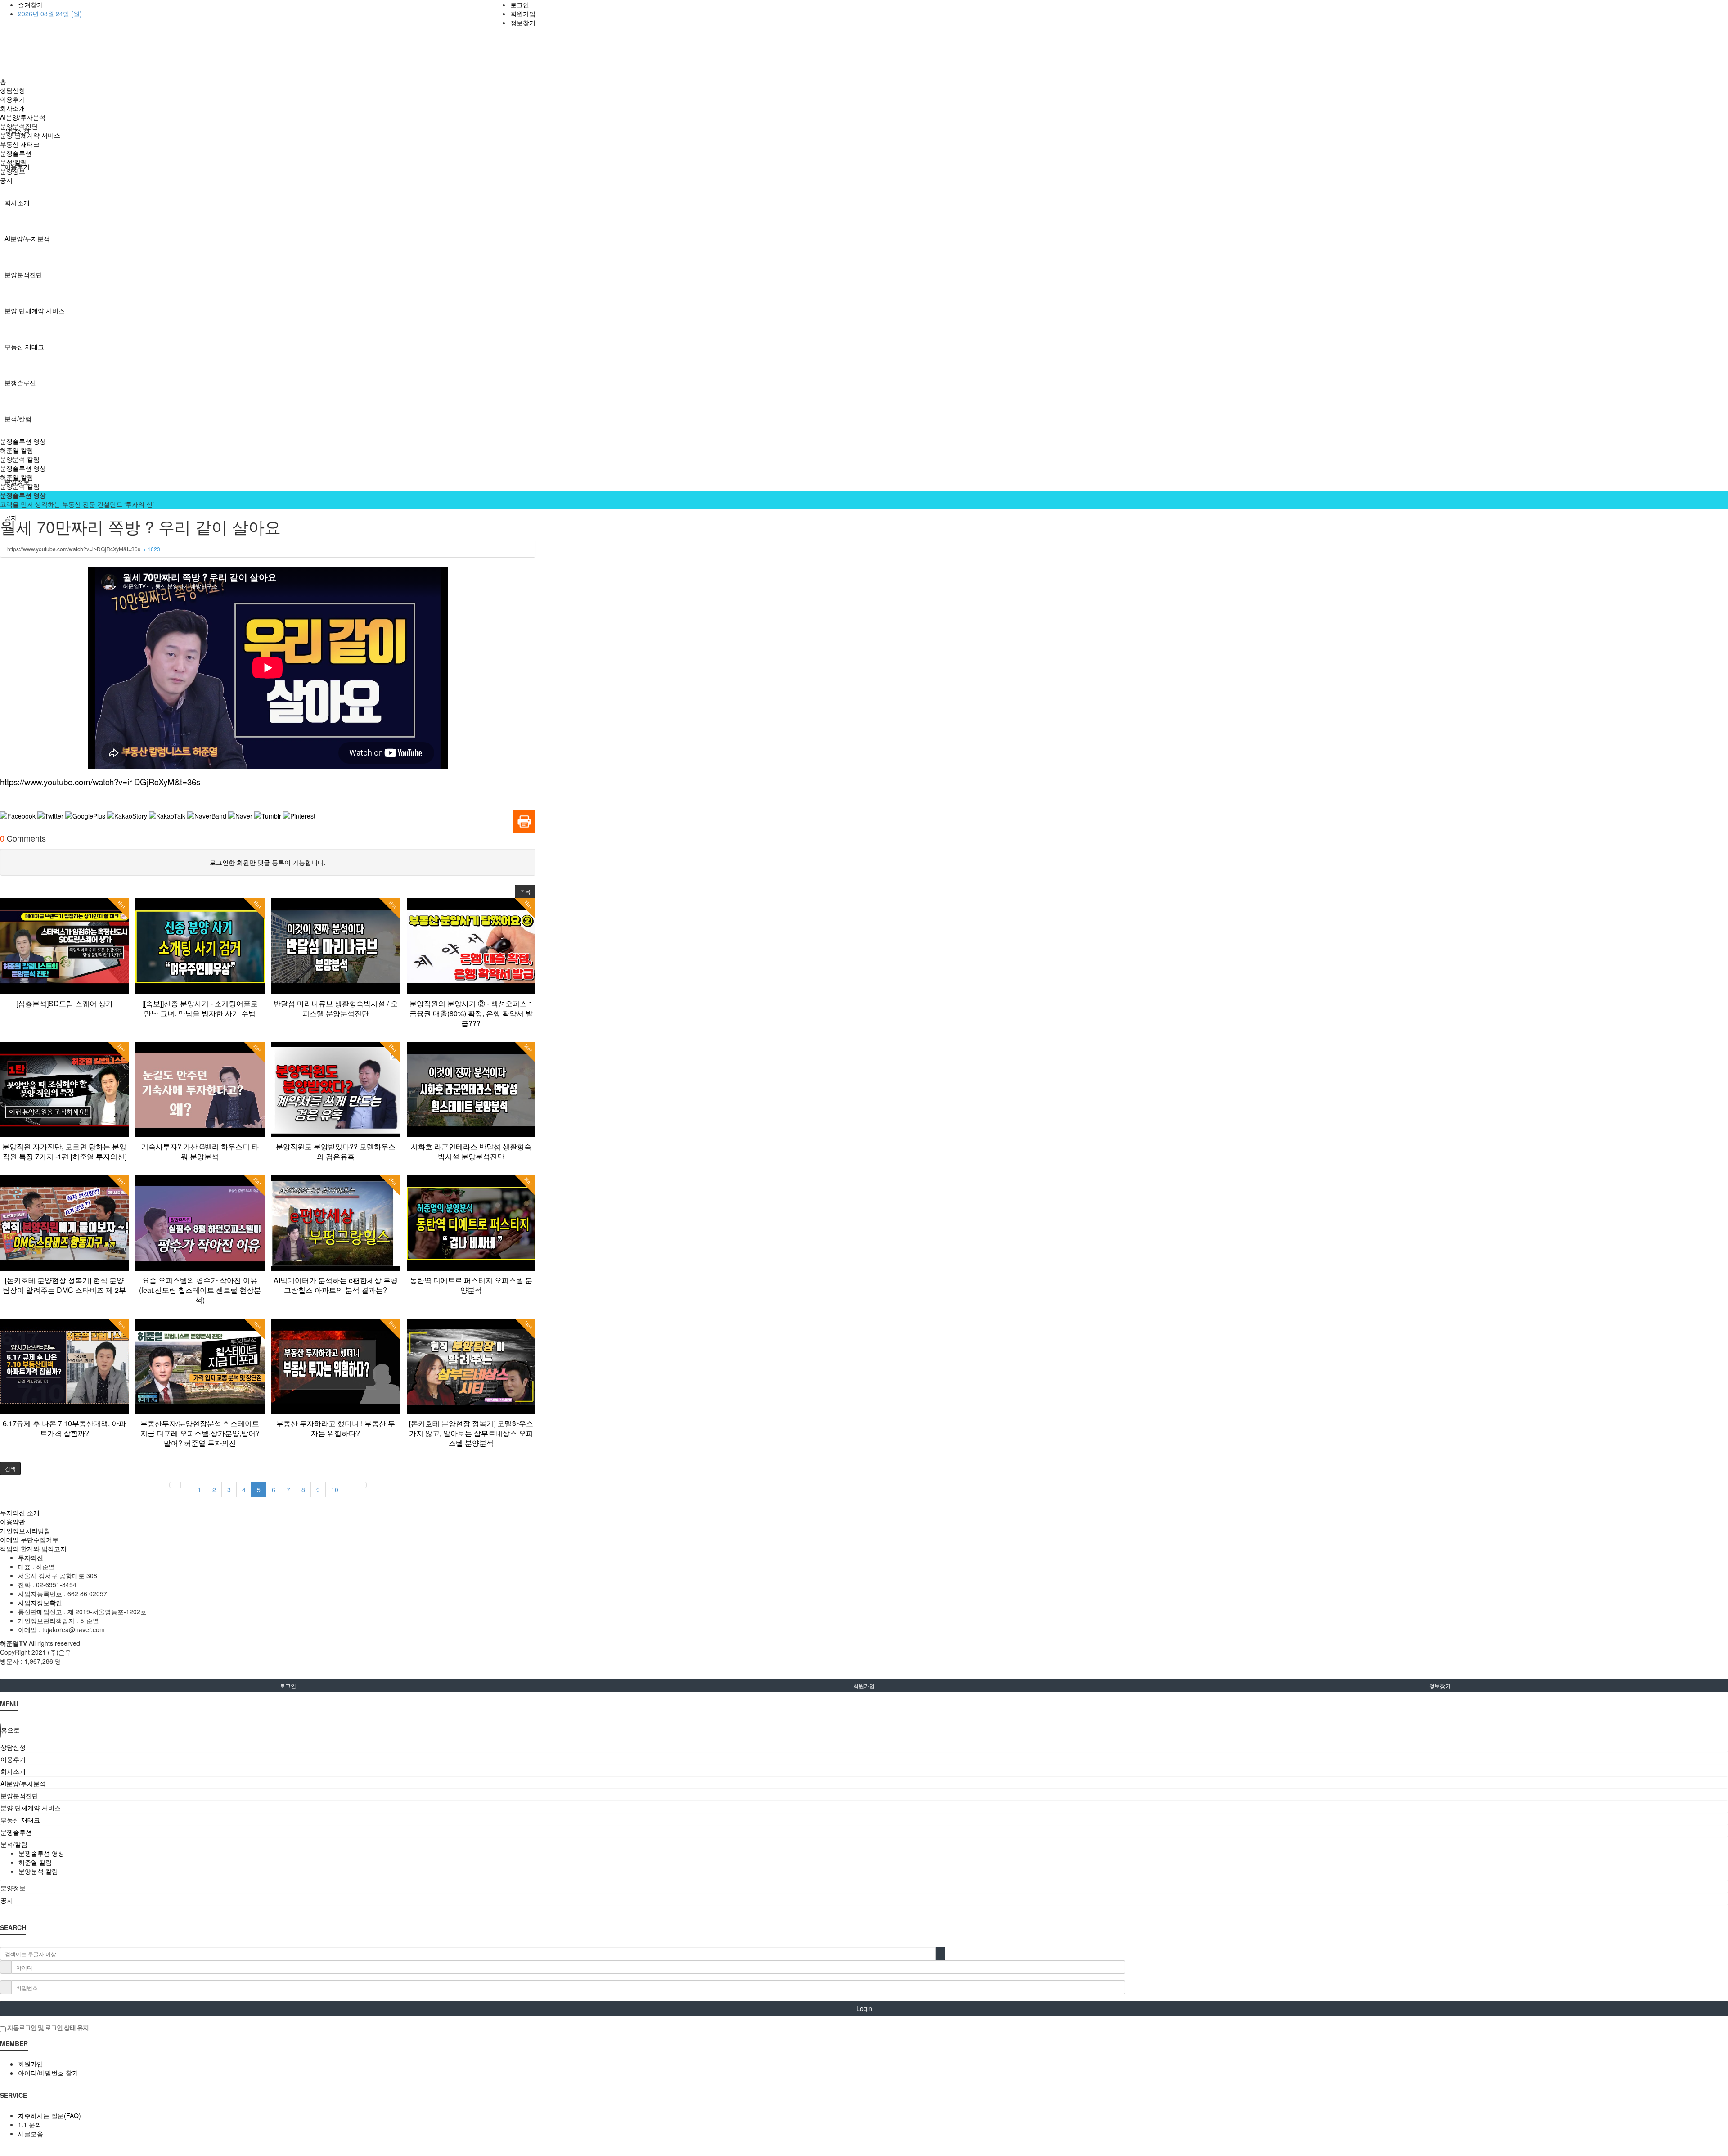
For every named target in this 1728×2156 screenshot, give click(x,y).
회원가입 (523, 14)
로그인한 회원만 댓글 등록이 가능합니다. (268, 862)
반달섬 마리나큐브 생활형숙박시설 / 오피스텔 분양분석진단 (336, 1008)
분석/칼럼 (18, 419)
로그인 (520, 5)
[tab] (864, 1747)
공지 (6, 180)
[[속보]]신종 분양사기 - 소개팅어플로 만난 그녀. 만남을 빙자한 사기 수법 (200, 1008)
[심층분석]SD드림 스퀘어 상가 (65, 1003)
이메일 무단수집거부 (29, 1539)
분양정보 (13, 171)
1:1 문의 (30, 2124)
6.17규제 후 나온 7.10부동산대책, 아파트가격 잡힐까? (64, 1428)
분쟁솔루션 (20, 383)
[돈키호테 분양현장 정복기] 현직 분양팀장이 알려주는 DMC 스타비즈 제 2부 (64, 1285)
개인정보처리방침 (25, 1530)
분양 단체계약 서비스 (35, 311)
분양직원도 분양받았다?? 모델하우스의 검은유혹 (336, 1151)
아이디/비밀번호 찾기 (48, 2073)
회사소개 (17, 203)
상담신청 (13, 90)
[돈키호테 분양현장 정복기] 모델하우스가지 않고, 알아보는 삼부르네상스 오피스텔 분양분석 (471, 1433)
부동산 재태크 (24, 347)
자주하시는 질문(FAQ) (49, 2115)
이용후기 (13, 99)
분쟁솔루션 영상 (23, 441)
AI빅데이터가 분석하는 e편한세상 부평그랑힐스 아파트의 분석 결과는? (336, 1285)
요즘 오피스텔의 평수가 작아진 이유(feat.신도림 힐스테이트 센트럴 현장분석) (200, 1290)
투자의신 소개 (20, 1512)
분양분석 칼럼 (20, 459)
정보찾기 (523, 23)
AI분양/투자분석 (27, 239)
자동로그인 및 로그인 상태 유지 (47, 2027)
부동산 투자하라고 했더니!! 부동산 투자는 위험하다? (336, 1428)
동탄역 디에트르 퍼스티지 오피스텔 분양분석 (471, 1285)
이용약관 (13, 1521)
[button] (525, 891)
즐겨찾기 (31, 5)
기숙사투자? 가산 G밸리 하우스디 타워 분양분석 (200, 1151)
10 (335, 1490)
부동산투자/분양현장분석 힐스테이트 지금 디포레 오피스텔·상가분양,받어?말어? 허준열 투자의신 (200, 1433)
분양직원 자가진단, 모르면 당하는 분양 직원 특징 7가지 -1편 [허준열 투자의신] (64, 1151)
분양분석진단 (23, 275)
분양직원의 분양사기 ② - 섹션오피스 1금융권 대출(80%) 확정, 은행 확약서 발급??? (471, 1013)
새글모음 (31, 2133)
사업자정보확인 (40, 1602)
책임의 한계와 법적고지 (33, 1548)
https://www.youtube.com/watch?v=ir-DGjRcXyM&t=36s (84, 549)
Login (864, 2008)
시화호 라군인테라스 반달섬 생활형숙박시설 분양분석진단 (471, 1151)
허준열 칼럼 (17, 450)
